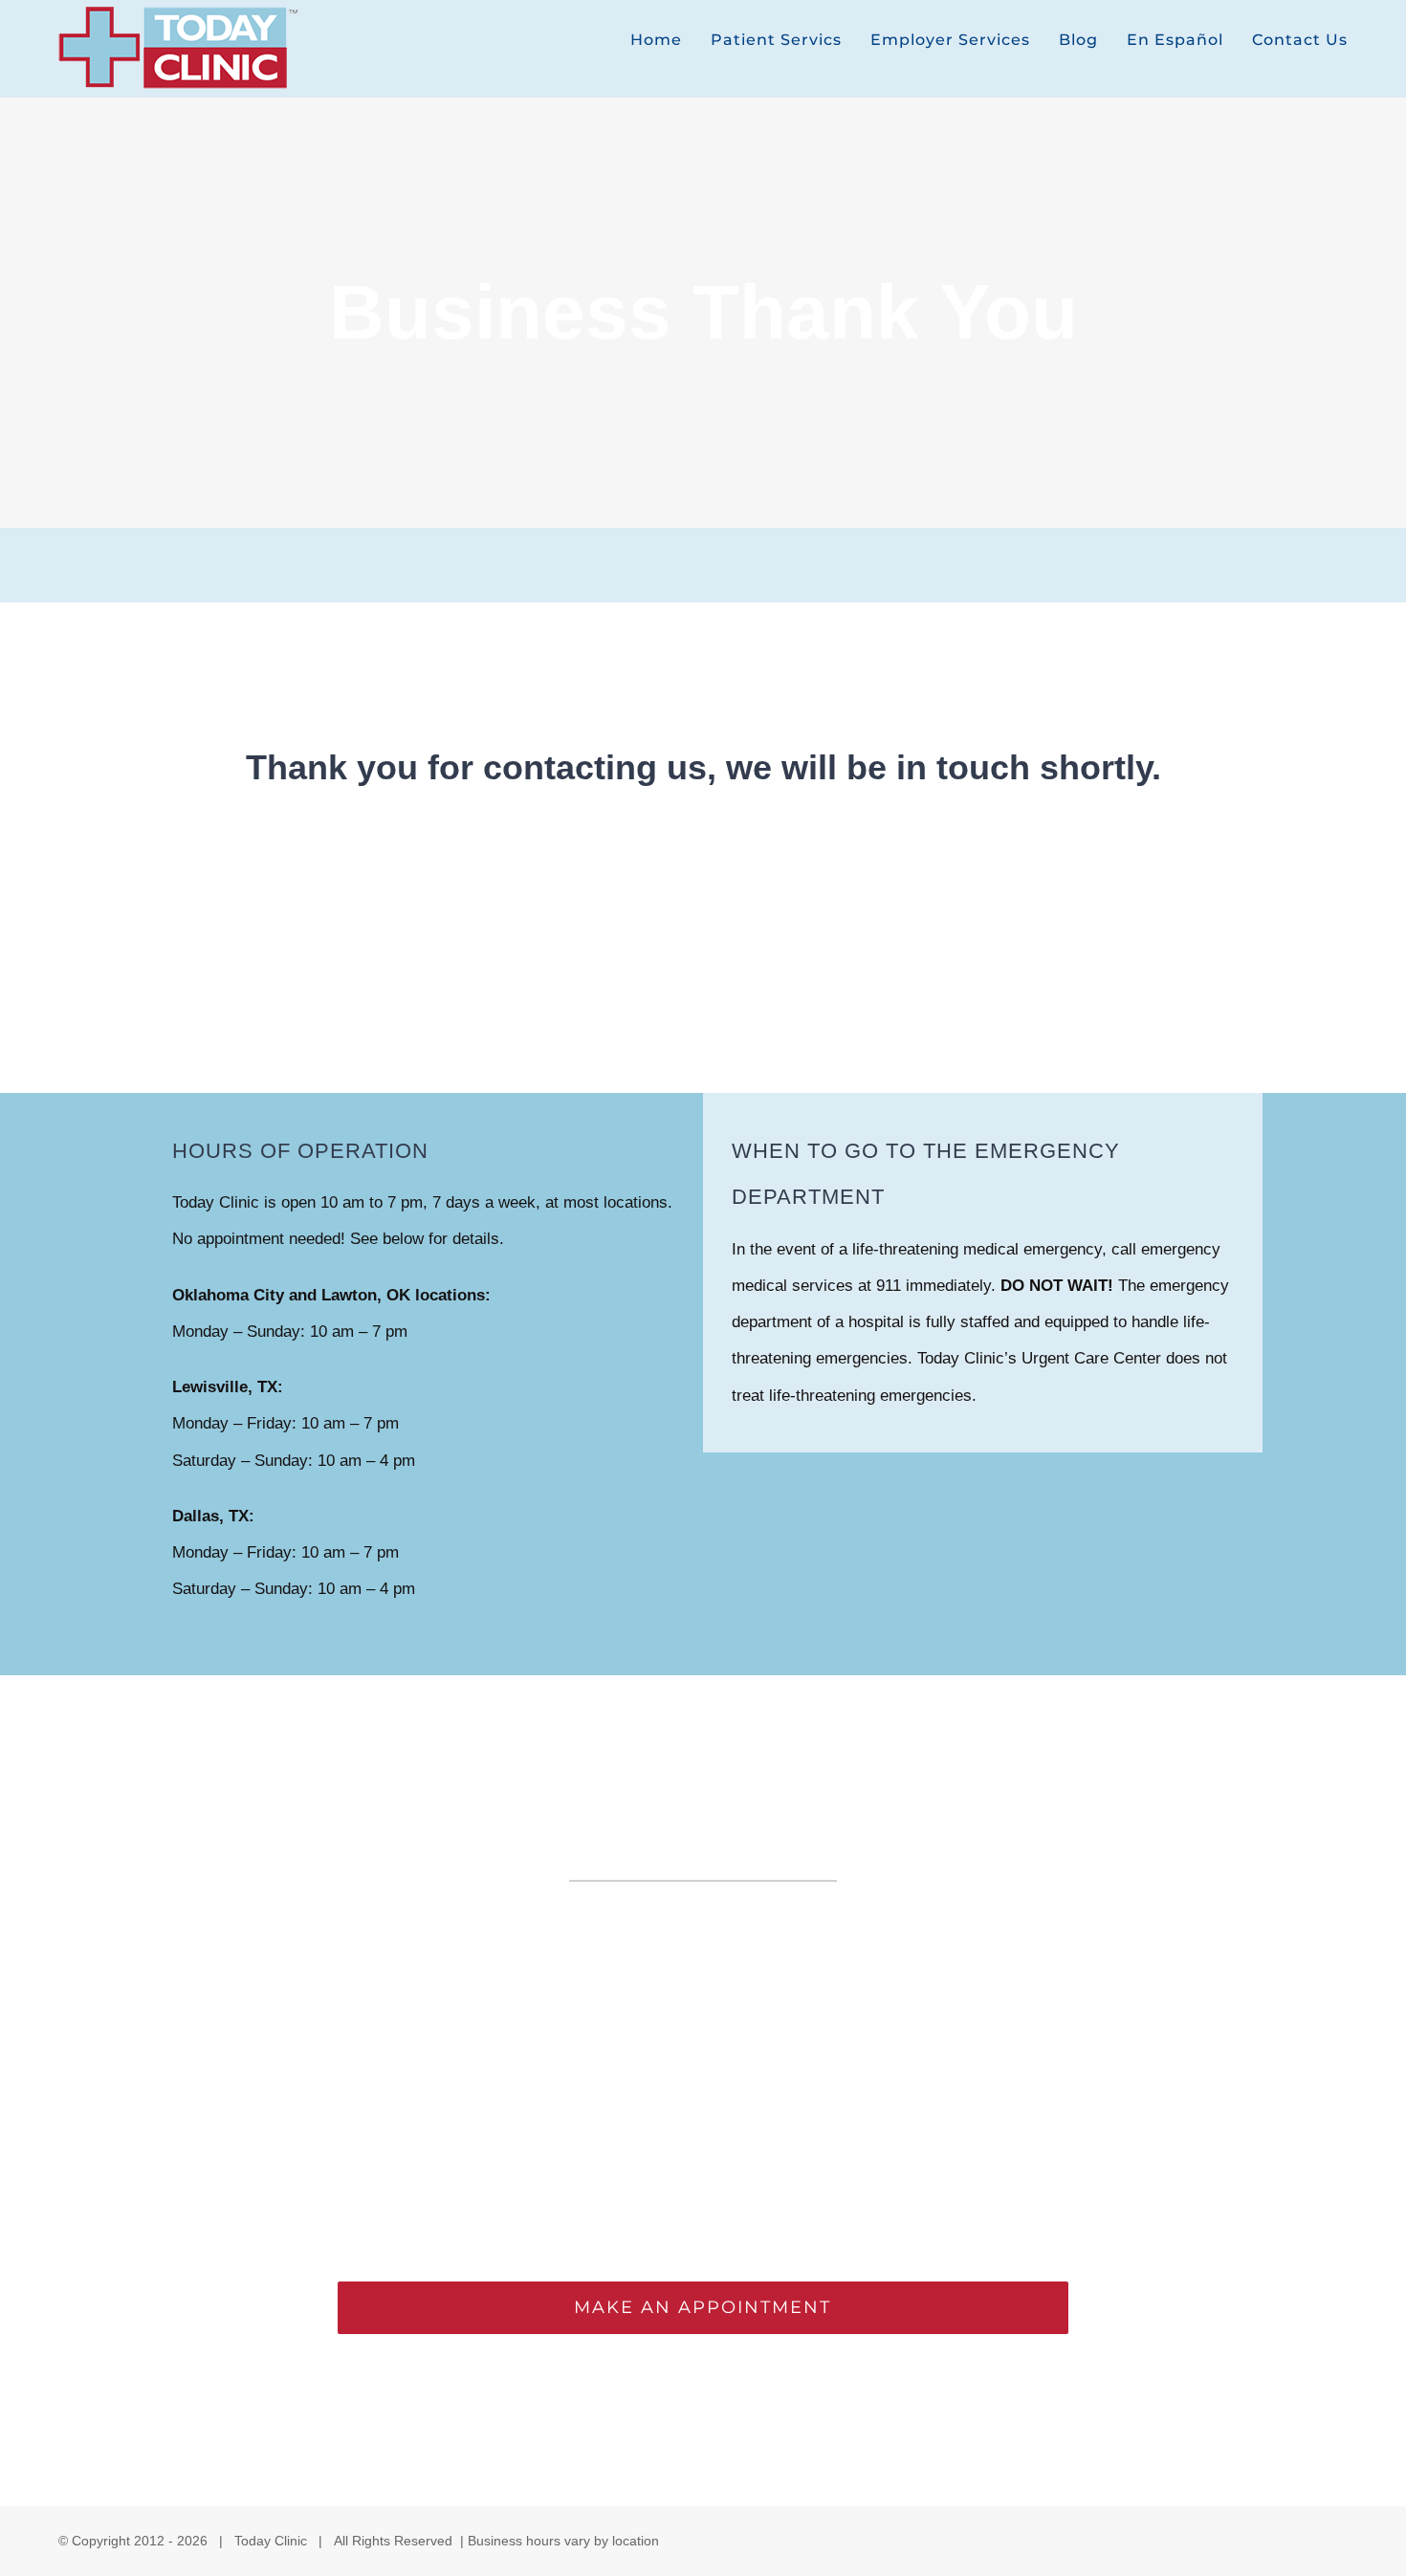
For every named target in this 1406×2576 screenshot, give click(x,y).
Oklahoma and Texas (1104, 1958)
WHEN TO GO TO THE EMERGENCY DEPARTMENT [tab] (926, 1174)
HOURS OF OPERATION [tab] (300, 1151)
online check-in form (792, 2086)
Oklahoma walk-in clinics (300, 2030)
